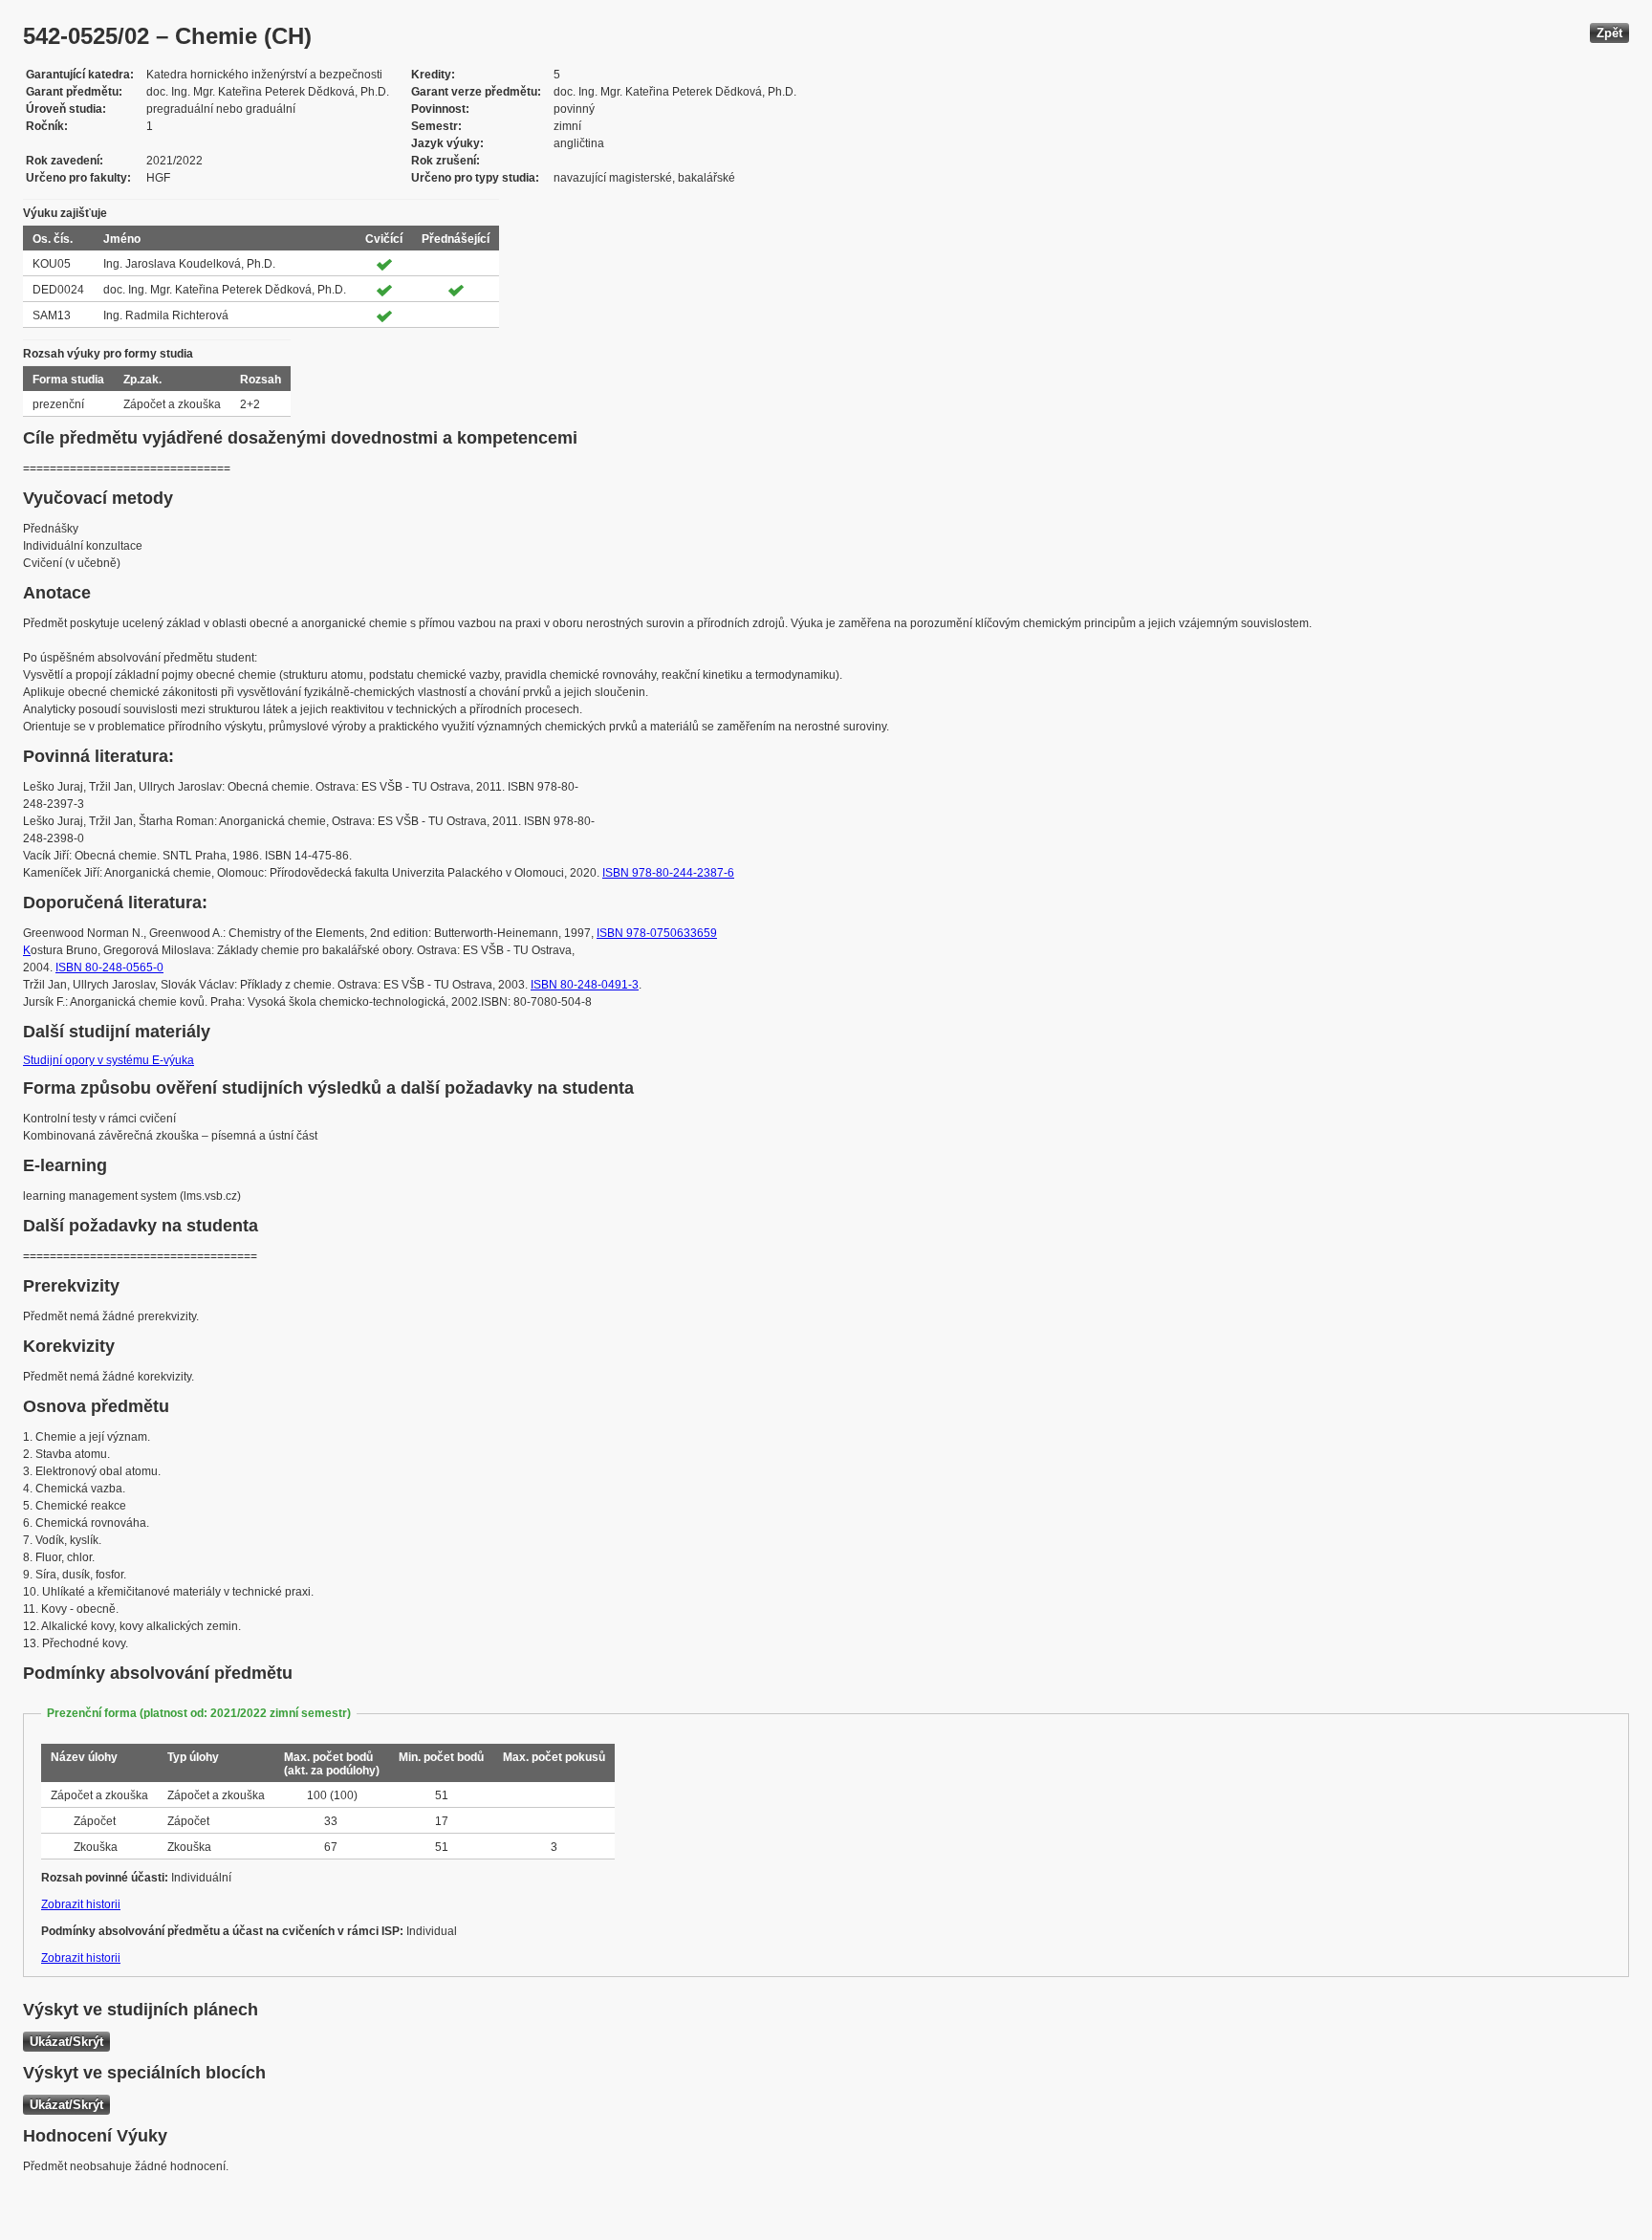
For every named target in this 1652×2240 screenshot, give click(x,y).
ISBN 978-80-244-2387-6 (668, 873)
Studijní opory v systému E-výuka (109, 1060)
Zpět (1609, 33)
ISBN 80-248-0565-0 (109, 968)
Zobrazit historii (81, 1904)
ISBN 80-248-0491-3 (585, 985)
